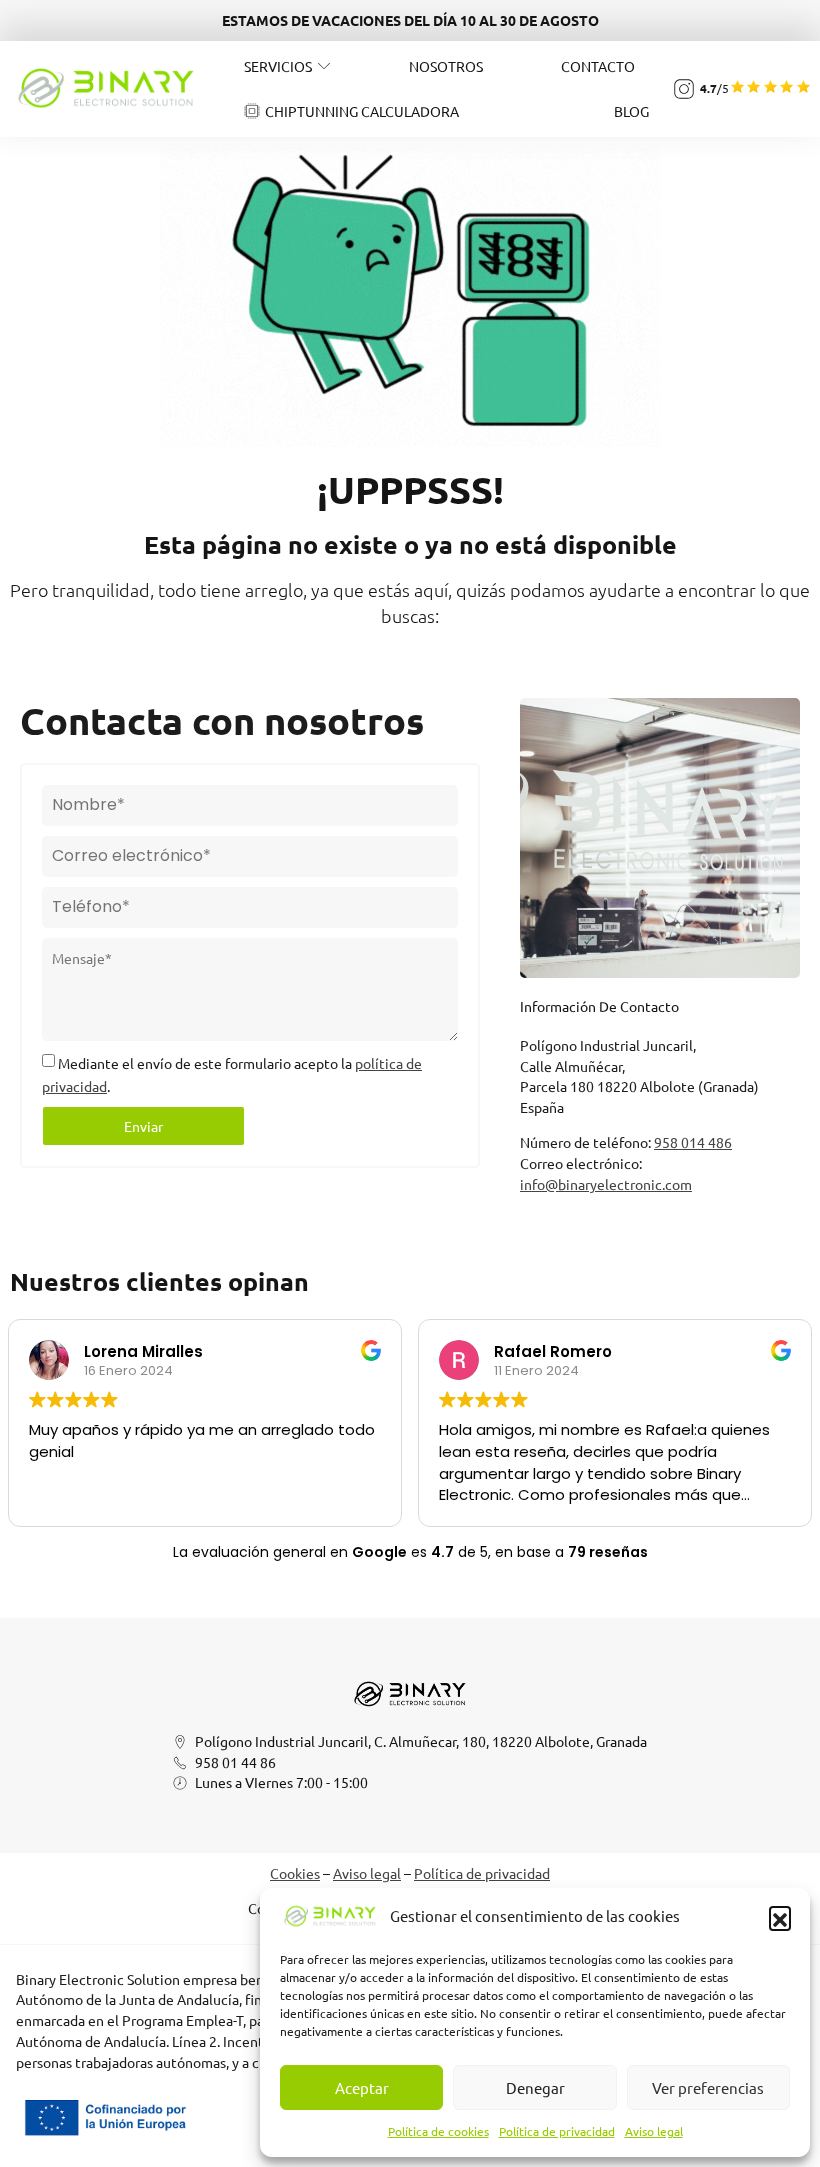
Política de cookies (438, 2131)
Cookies (295, 1873)
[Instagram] (684, 89)
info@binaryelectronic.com (606, 1184)
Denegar (535, 2087)
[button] (780, 1917)
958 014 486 (693, 1142)
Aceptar (362, 2087)
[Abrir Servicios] (324, 66)
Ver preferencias (708, 2087)
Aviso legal (654, 2131)
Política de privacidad (557, 2131)
